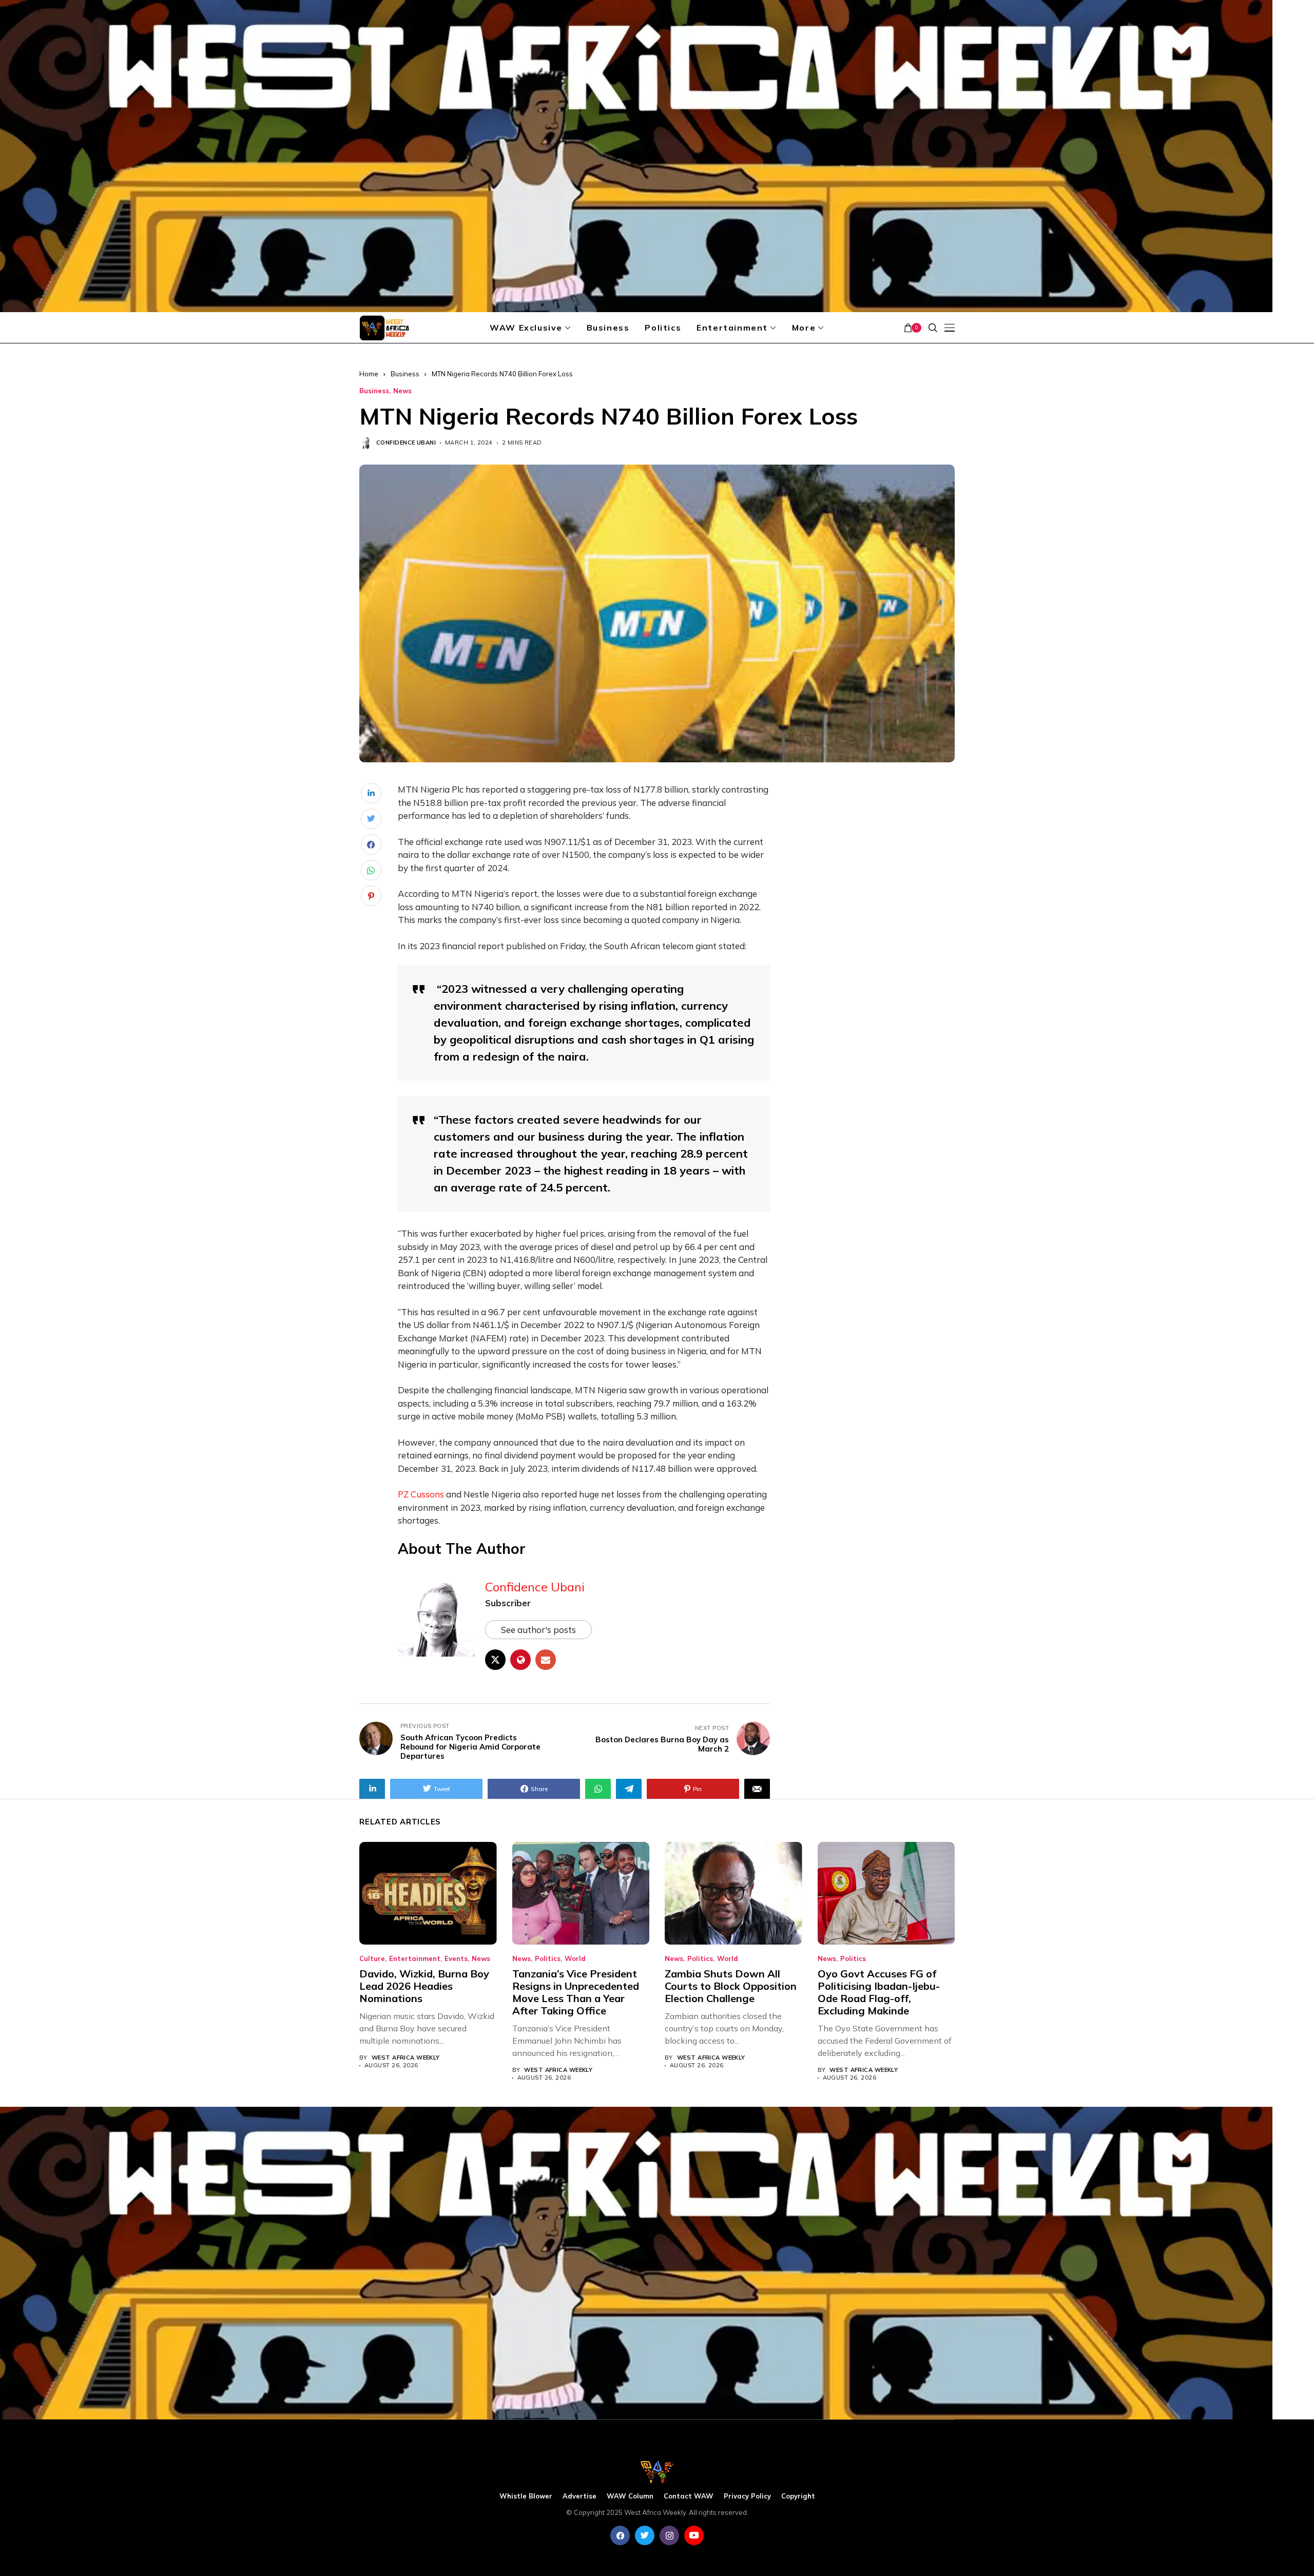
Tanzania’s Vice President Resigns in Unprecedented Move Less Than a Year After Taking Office (576, 1992)
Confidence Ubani (406, 443)
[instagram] (669, 2535)
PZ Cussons (421, 1494)
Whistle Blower (526, 2496)
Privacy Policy (747, 2496)
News (402, 391)
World (575, 1959)
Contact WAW (689, 2496)
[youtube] (694, 2535)
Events (456, 1959)
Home (369, 374)
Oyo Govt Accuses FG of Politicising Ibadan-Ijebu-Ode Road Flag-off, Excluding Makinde (879, 1992)
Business (405, 374)
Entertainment (415, 1959)
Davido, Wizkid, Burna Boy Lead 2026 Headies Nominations (424, 1986)
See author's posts (538, 1630)
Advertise (579, 2496)
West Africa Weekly (406, 2058)
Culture (372, 1959)
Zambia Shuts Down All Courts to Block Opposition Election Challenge (731, 1986)
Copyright (798, 2496)
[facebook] (620, 2535)
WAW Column (630, 2496)
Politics (548, 1959)
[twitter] (645, 2535)
